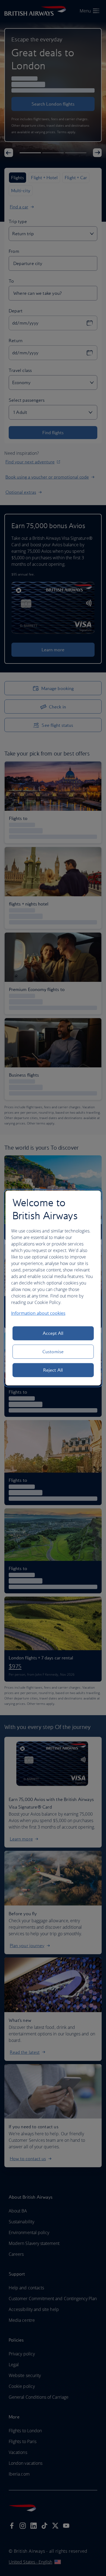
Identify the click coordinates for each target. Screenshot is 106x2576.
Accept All (53, 1333)
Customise (53, 1352)
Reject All (53, 1370)
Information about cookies (38, 1313)
